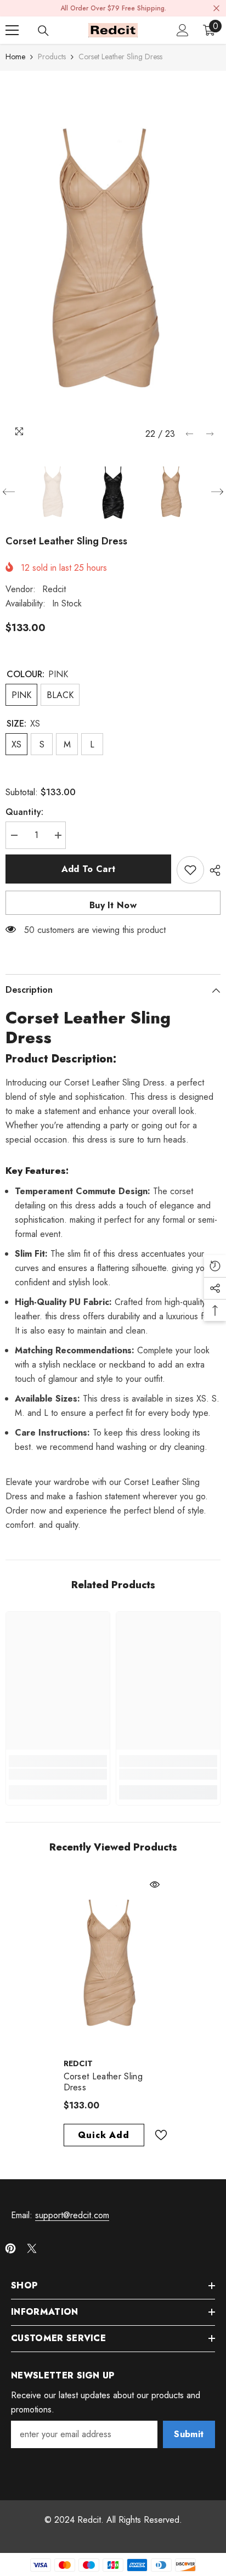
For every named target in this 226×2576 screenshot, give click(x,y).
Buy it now (113, 905)
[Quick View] (155, 1885)
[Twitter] (32, 2248)
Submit (189, 2434)
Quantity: (24, 812)
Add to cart (89, 869)
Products (52, 57)
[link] (58, 1774)
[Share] (212, 870)
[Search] (43, 31)
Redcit (54, 589)
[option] (113, 258)
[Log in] (183, 30)
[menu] (12, 30)
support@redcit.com (72, 2215)
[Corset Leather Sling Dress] (113, 1963)
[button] (190, 434)
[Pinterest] (10, 2248)
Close (216, 9)
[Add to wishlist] (190, 870)
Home (15, 57)
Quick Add (103, 2135)
